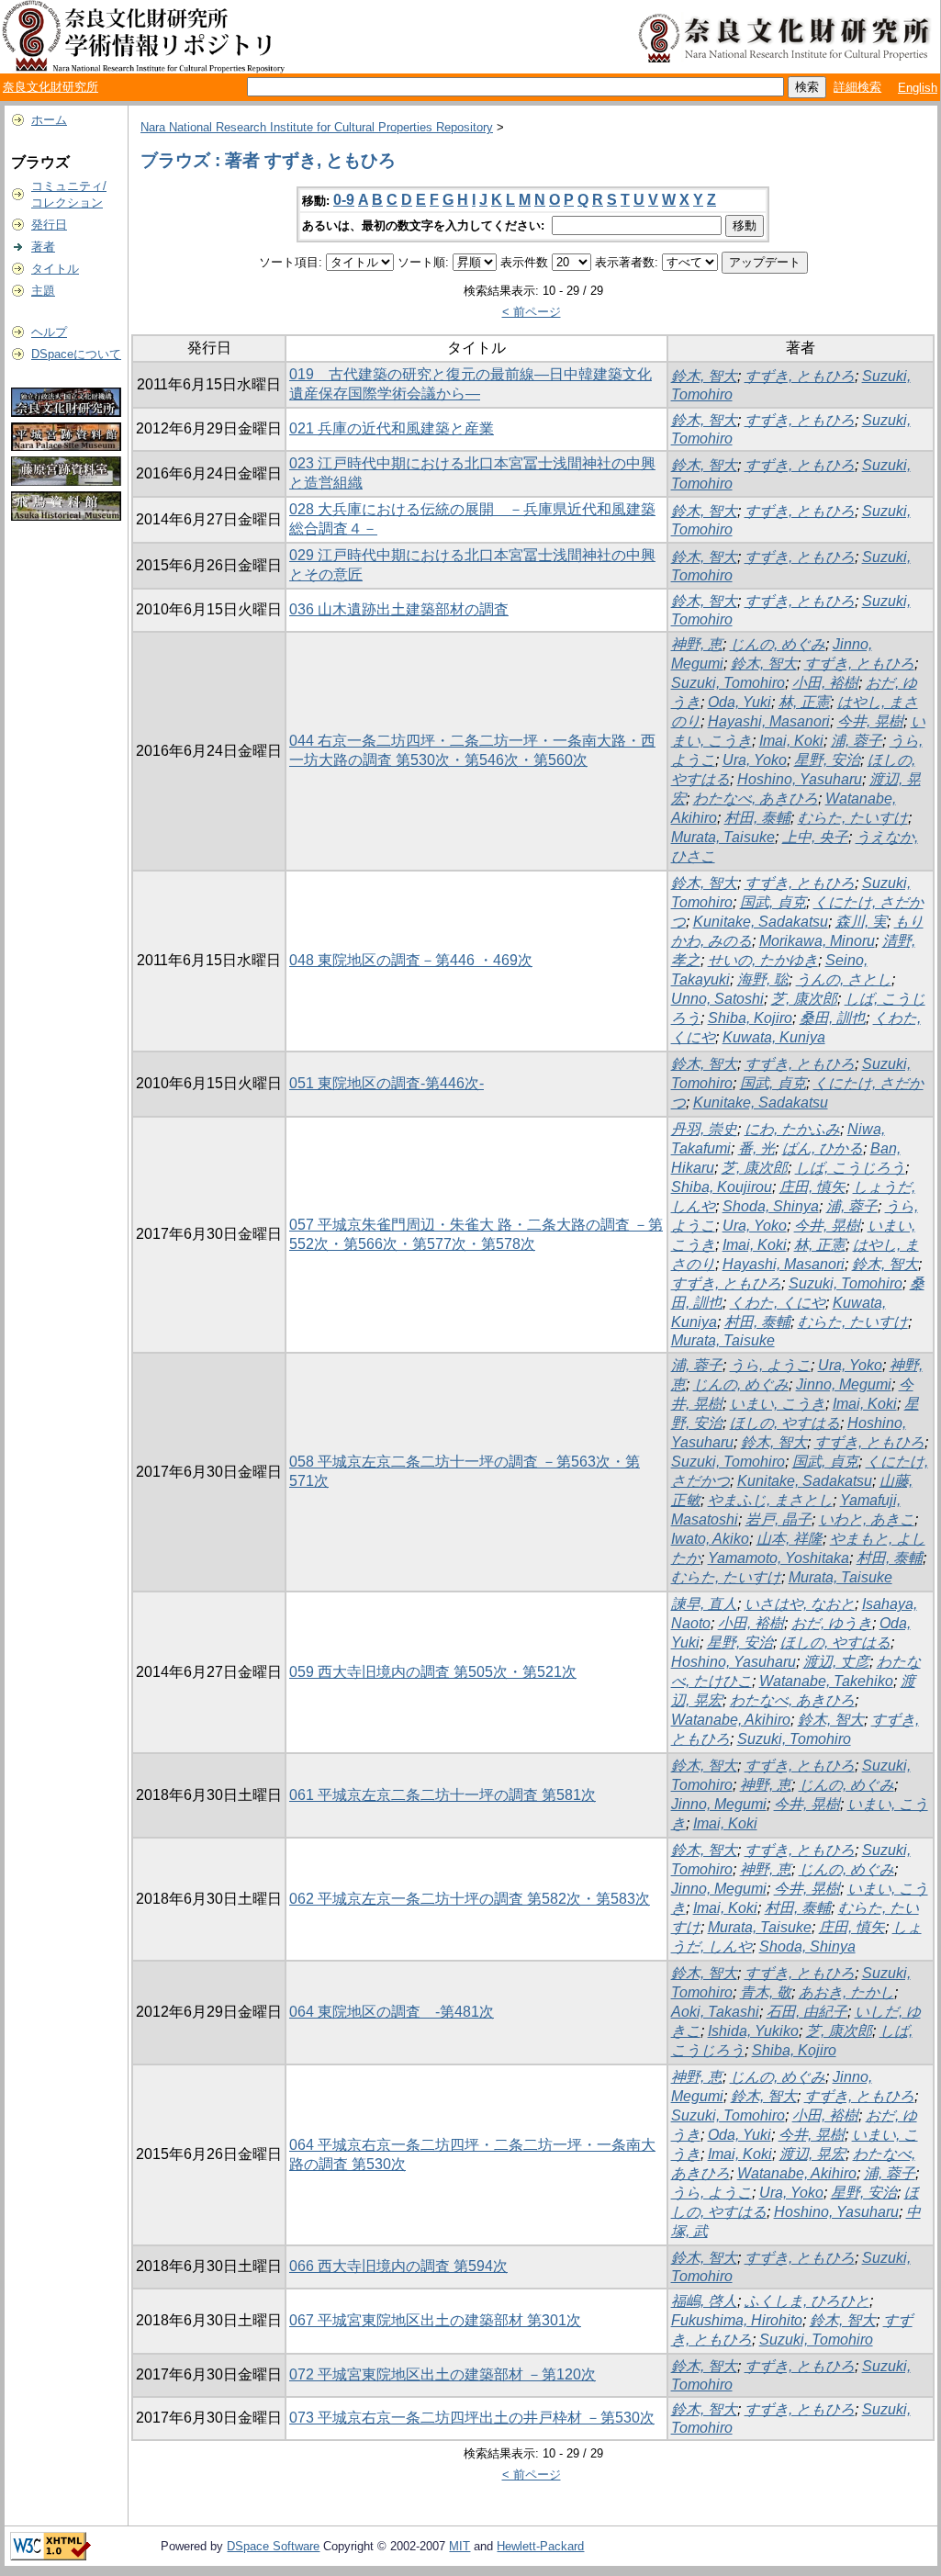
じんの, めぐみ (778, 644)
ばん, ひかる (823, 1148)
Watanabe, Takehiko (826, 1681)
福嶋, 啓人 (704, 2301)
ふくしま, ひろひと (807, 2301)
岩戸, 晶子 (779, 1519)
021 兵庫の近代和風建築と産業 (392, 428)
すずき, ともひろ (800, 376)
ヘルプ (49, 332)
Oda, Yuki (739, 702)
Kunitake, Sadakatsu (761, 922)
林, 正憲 (804, 702)
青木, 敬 (766, 1992)
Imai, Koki (791, 741)
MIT (459, 2546)
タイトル (55, 269)
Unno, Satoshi (717, 999)
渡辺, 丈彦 (836, 1662)
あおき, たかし (846, 1992)
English (918, 88)
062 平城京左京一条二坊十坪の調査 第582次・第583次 (470, 1899)
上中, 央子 (815, 837)
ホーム (49, 120)
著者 (43, 247)
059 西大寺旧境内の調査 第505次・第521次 (433, 1672)
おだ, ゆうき (832, 1623)
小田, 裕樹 (825, 683)
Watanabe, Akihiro (731, 1720)
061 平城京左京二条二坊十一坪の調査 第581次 (442, 1795)
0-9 (344, 200)
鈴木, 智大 (704, 376)
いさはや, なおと (800, 1604)
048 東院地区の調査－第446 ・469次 (411, 960)
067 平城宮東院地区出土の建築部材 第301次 (435, 2320)
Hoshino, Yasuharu (800, 779)
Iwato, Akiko (710, 1539)
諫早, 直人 (704, 1604)
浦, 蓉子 (857, 741)
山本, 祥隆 (790, 1539)
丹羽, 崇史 (704, 1129)
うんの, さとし (844, 979)
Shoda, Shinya (771, 1206)
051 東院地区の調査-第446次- (386, 1083)
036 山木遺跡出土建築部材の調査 (399, 609)
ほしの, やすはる (785, 1423)
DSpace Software (273, 2546)
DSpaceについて (76, 354)
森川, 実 (861, 922)
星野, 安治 (827, 760)
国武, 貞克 (773, 902)
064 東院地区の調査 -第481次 (392, 2012)
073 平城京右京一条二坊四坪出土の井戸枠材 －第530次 (472, 2418)
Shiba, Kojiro (750, 1018)
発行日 (49, 225)
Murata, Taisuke (723, 837)
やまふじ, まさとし (770, 1500)
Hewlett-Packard (540, 2546)
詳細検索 (857, 87)
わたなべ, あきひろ (756, 799)
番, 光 (756, 1148)
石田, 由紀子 (807, 2012)
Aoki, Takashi (715, 2012)
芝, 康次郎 (804, 999)
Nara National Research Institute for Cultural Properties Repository (317, 127)
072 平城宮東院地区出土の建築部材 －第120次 (442, 2374)
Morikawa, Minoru (817, 941)
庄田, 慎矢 (812, 1187)
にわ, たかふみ (792, 1129)
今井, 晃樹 (870, 721)
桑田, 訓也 (833, 1018)
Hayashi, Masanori (769, 721)
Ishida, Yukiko (753, 2031)
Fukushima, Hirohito (737, 2320)
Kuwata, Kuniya (774, 1037)
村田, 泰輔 (757, 818)
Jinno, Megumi (844, 1384)
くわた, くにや (778, 1303)
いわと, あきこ (867, 1519)
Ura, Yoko (755, 760)
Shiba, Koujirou (722, 1187)
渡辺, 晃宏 (812, 2154)
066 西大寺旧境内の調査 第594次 (398, 2266)
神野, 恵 (697, 644)
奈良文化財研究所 (50, 87)
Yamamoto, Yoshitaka (779, 1558)
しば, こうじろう (850, 1168)
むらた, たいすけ (853, 818)
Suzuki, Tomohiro (728, 683)
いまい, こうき (778, 1404)
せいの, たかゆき (763, 960)
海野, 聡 (763, 979)
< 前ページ (532, 312)
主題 (43, 291)
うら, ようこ (770, 1365)
